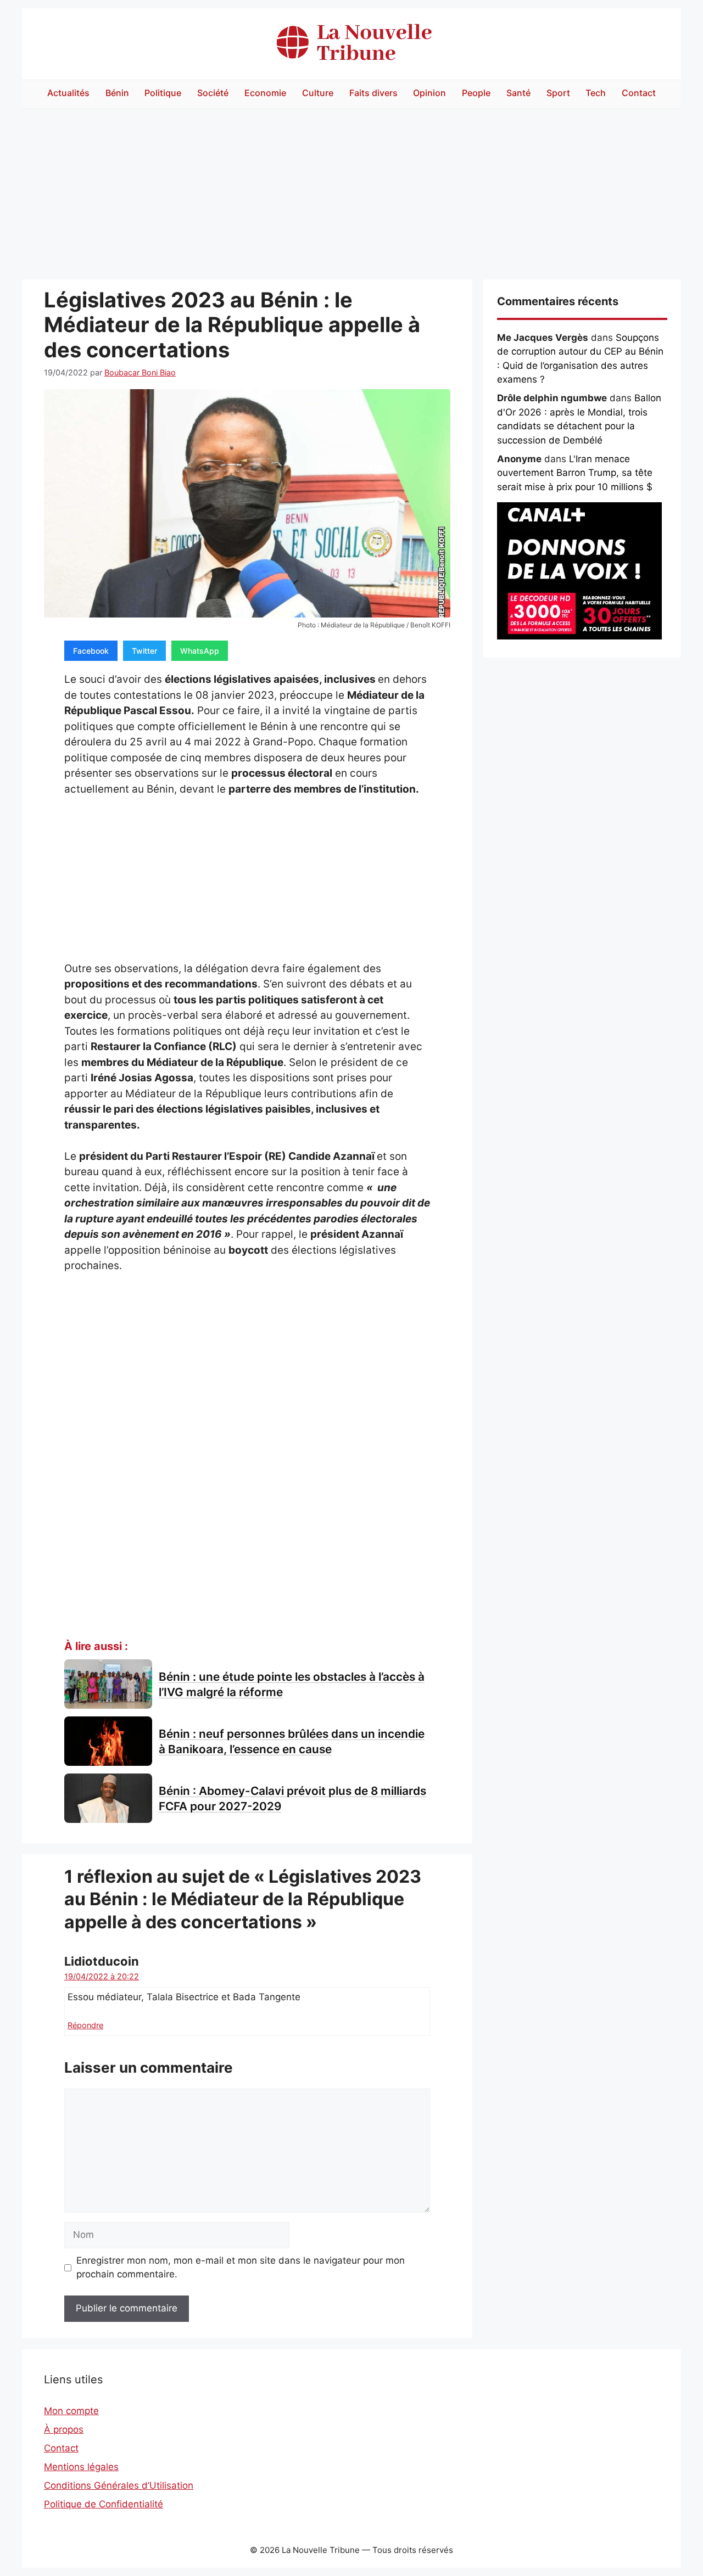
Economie (265, 93)
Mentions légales (81, 2467)
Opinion (429, 93)
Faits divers (373, 93)
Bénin (117, 93)
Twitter (144, 651)
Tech (596, 93)
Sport (558, 93)
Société (213, 93)
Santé (518, 93)
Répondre (85, 2025)
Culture (318, 93)
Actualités (68, 93)
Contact (639, 93)
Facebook (91, 651)
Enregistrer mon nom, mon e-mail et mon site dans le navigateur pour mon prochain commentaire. (241, 2268)
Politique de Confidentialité (104, 2504)
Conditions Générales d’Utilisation (119, 2485)
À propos (64, 2429)
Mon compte (71, 2411)
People (476, 93)
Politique (163, 93)
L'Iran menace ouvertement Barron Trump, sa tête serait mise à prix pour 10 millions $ (575, 473)
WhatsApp (200, 651)
